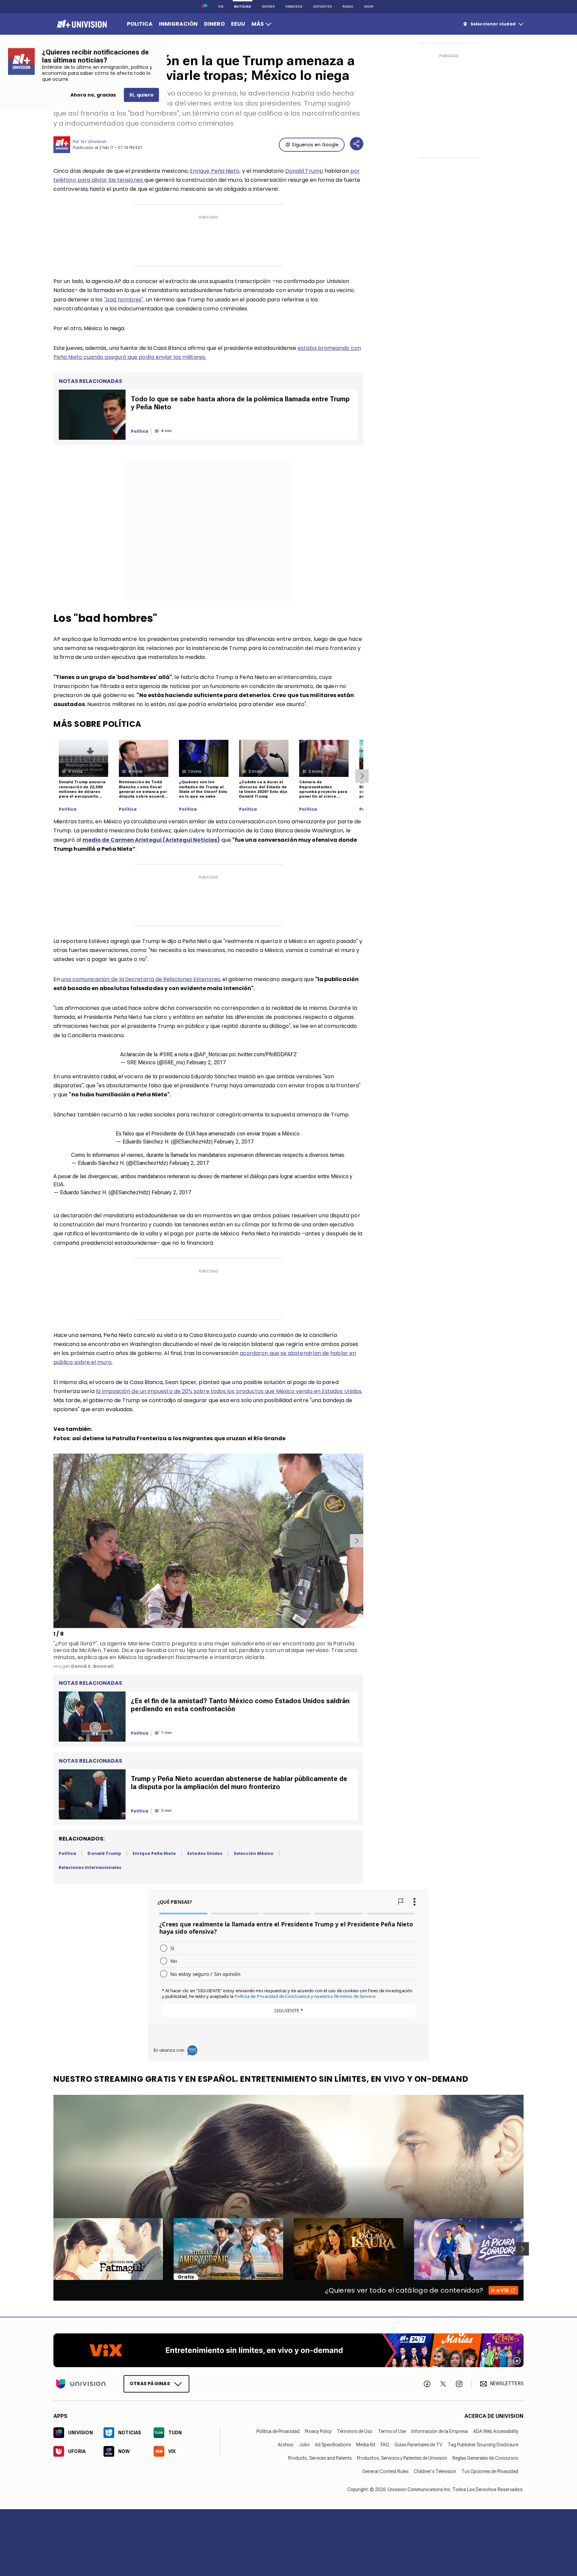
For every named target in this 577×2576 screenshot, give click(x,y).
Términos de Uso (355, 2431)
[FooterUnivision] (81, 2384)
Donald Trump (304, 171)
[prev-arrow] (55, 1541)
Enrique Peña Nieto (154, 1853)
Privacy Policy (318, 2431)
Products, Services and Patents (320, 2458)
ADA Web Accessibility (496, 2431)
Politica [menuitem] (140, 24)
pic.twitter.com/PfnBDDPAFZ (263, 1054)
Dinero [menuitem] (214, 24)
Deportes (323, 7)
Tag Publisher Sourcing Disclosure (483, 2445)
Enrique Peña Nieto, (215, 171)
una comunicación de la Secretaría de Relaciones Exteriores (141, 979)
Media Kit (366, 2445)
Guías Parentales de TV (418, 2445)
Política (68, 809)
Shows (268, 7)
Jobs (304, 2445)
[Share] (357, 144)
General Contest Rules (385, 2471)
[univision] (81, 24)
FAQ (385, 2445)
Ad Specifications (333, 2445)
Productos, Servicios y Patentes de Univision (402, 2458)
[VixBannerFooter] (288, 2350)
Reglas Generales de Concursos (485, 2458)
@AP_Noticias (211, 1054)
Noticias (243, 7)
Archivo (286, 2445)
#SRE (166, 1054)
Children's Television (435, 2471)
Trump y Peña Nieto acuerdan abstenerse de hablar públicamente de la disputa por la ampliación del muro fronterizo (239, 1783)
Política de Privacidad (278, 2431)
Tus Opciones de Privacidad (490, 2471)
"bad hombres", (124, 300)
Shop (369, 7)
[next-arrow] (362, 776)
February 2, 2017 (206, 1062)
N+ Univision (94, 142)
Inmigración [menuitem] (178, 24)
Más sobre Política (98, 724)
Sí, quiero (141, 95)
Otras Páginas (150, 2384)
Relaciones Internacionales (90, 1867)
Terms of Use (392, 2431)
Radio (348, 7)
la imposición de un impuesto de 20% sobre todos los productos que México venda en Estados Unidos (229, 1391)
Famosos (294, 7)
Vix (221, 7)
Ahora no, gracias (93, 95)
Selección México (254, 1853)
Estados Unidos (205, 1853)
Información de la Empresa (440, 2431)
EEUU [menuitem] (238, 24)
